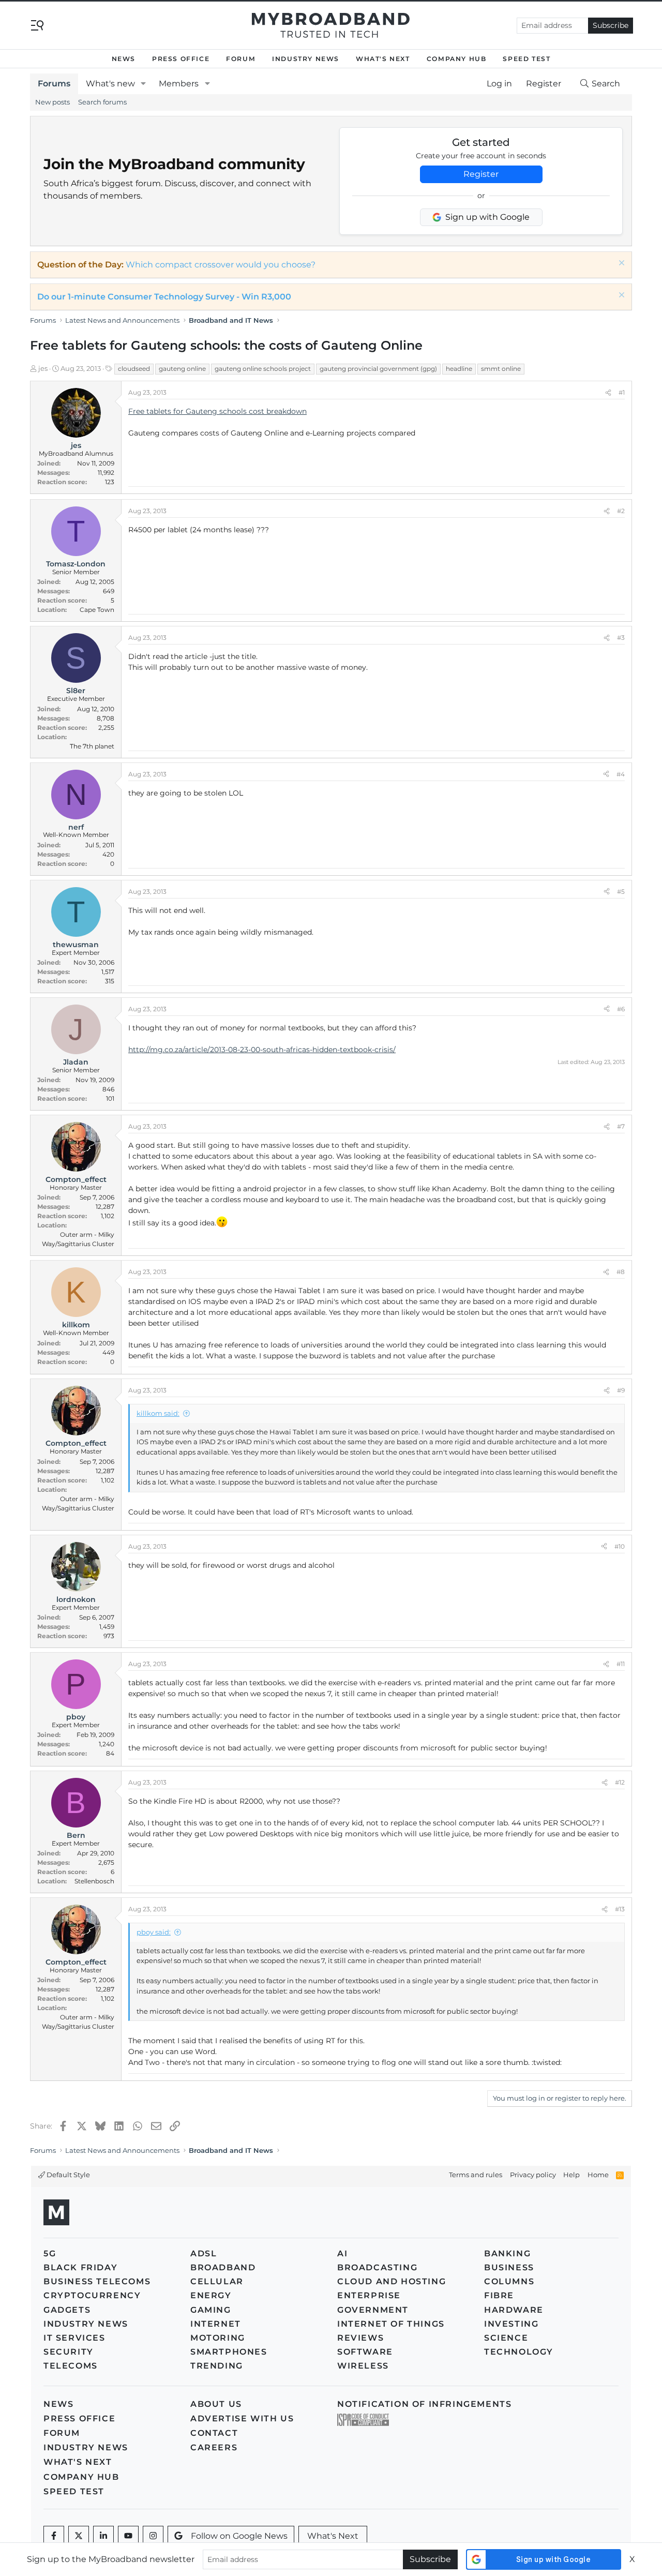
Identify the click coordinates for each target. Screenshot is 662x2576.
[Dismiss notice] (620, 264)
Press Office (181, 59)
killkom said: (158, 1413)
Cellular (217, 2281)
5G (50, 2253)
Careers (214, 2447)
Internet (216, 2324)
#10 (620, 1546)
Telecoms (71, 2366)
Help (571, 2175)
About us (216, 2404)
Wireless (363, 2366)
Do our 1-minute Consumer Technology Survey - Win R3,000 (164, 297)
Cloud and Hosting (392, 2281)
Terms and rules (476, 2175)
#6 (621, 1009)
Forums (54, 84)
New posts (52, 102)
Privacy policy (533, 2175)
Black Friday (80, 2267)
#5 (621, 892)
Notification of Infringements (424, 2404)
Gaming (211, 2310)
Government (373, 2310)
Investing (511, 2324)
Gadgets (67, 2310)
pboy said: (154, 1932)
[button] (144, 84)
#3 (621, 638)
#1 (622, 392)
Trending (217, 2366)
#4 (621, 774)
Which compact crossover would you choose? (221, 265)
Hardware (514, 2310)
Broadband (223, 2267)
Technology (519, 2352)
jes (43, 368)
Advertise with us (242, 2418)
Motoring (218, 2338)
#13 (620, 1909)
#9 (621, 1390)
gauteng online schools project (263, 369)
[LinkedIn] (103, 2536)
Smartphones (229, 2352)
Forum (241, 59)
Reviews (360, 2338)
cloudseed (134, 369)
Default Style (67, 2175)
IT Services (74, 2338)
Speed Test (526, 59)
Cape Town (97, 610)
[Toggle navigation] (37, 25)
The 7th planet (92, 746)
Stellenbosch (94, 1881)
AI (342, 2253)
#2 (621, 511)
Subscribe (611, 25)
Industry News (306, 59)
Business (509, 2267)
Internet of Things (391, 2324)
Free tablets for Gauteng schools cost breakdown (217, 411)
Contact (214, 2433)
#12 (620, 1782)
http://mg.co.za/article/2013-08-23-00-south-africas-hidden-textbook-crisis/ (262, 1050)
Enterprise (369, 2295)
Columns (509, 2281)
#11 (621, 1664)
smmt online (501, 369)
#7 (621, 1126)
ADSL (204, 2253)
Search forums (102, 102)
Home (598, 2175)
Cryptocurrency (92, 2295)
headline (459, 369)
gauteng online (182, 369)
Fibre (499, 2295)
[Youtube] (128, 2536)
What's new (110, 84)
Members (179, 84)
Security (69, 2352)
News (124, 59)
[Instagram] (153, 2536)
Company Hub (457, 59)
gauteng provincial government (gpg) (378, 369)
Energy (211, 2295)
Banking (507, 2253)
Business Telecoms (97, 2281)
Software (365, 2352)
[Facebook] (54, 2536)
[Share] (608, 393)
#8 (621, 1272)
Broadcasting (377, 2267)
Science (506, 2338)
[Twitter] (79, 2536)
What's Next (383, 59)
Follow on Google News (239, 2536)
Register (481, 174)
